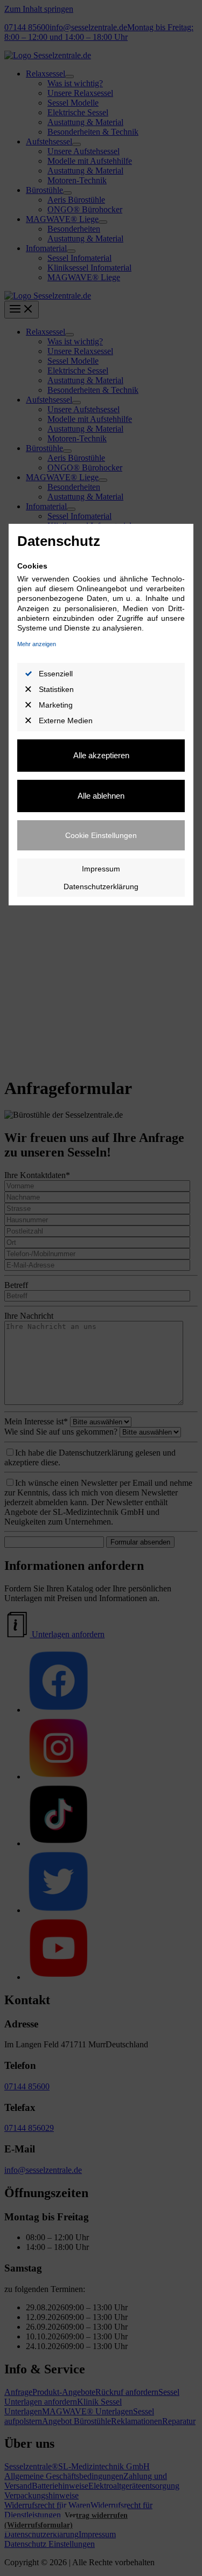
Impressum (101, 869)
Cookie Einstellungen (101, 835)
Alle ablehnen (101, 796)
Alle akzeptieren (101, 755)
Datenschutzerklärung (101, 887)
